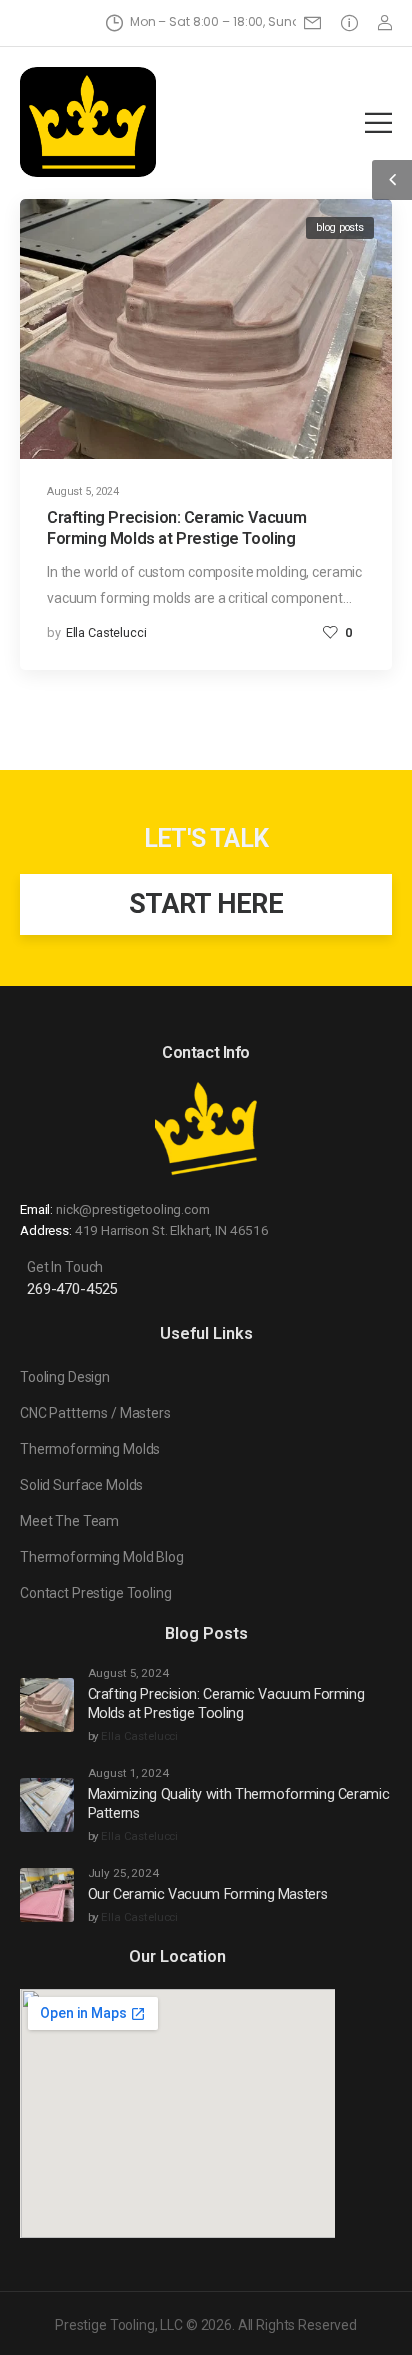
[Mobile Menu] (378, 122)
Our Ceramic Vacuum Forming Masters (208, 1894)
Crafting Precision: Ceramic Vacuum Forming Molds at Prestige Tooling (226, 1704)
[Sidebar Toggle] (392, 180)
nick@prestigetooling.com (133, 1209)
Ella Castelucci (106, 632)
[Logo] (88, 122)
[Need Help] (316, 22)
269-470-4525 (72, 1289)
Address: (46, 1230)
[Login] (384, 22)
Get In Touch (65, 1267)
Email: (36, 1209)
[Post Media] (206, 329)
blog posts (340, 227)
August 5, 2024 (83, 491)
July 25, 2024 (123, 1873)
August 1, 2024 (128, 1773)
